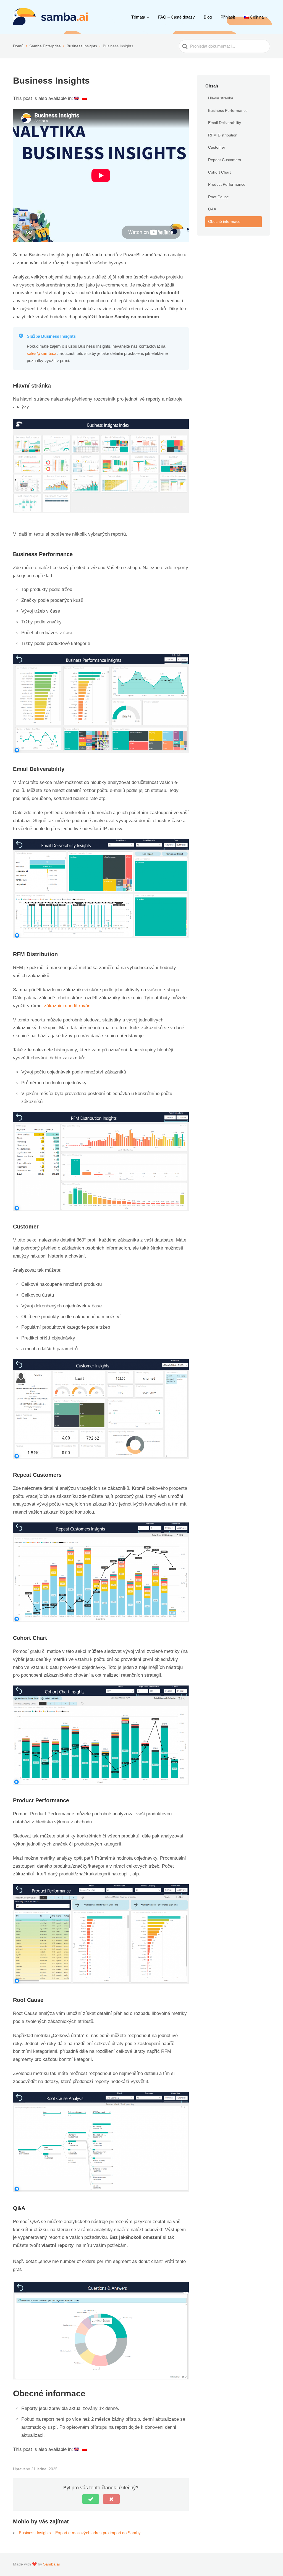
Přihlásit (228, 17)
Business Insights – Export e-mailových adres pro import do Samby (80, 2533)
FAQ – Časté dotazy (176, 17)
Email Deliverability (225, 123)
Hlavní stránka (221, 98)
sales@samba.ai (42, 353)
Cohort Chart (219, 172)
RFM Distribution (223, 135)
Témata (138, 17)
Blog (208, 17)
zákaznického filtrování (68, 1006)
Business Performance (228, 110)
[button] (91, 2499)
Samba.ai (51, 2564)
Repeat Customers (225, 160)
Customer (217, 147)
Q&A (212, 209)
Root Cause (218, 197)
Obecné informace (224, 221)
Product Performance (227, 184)
